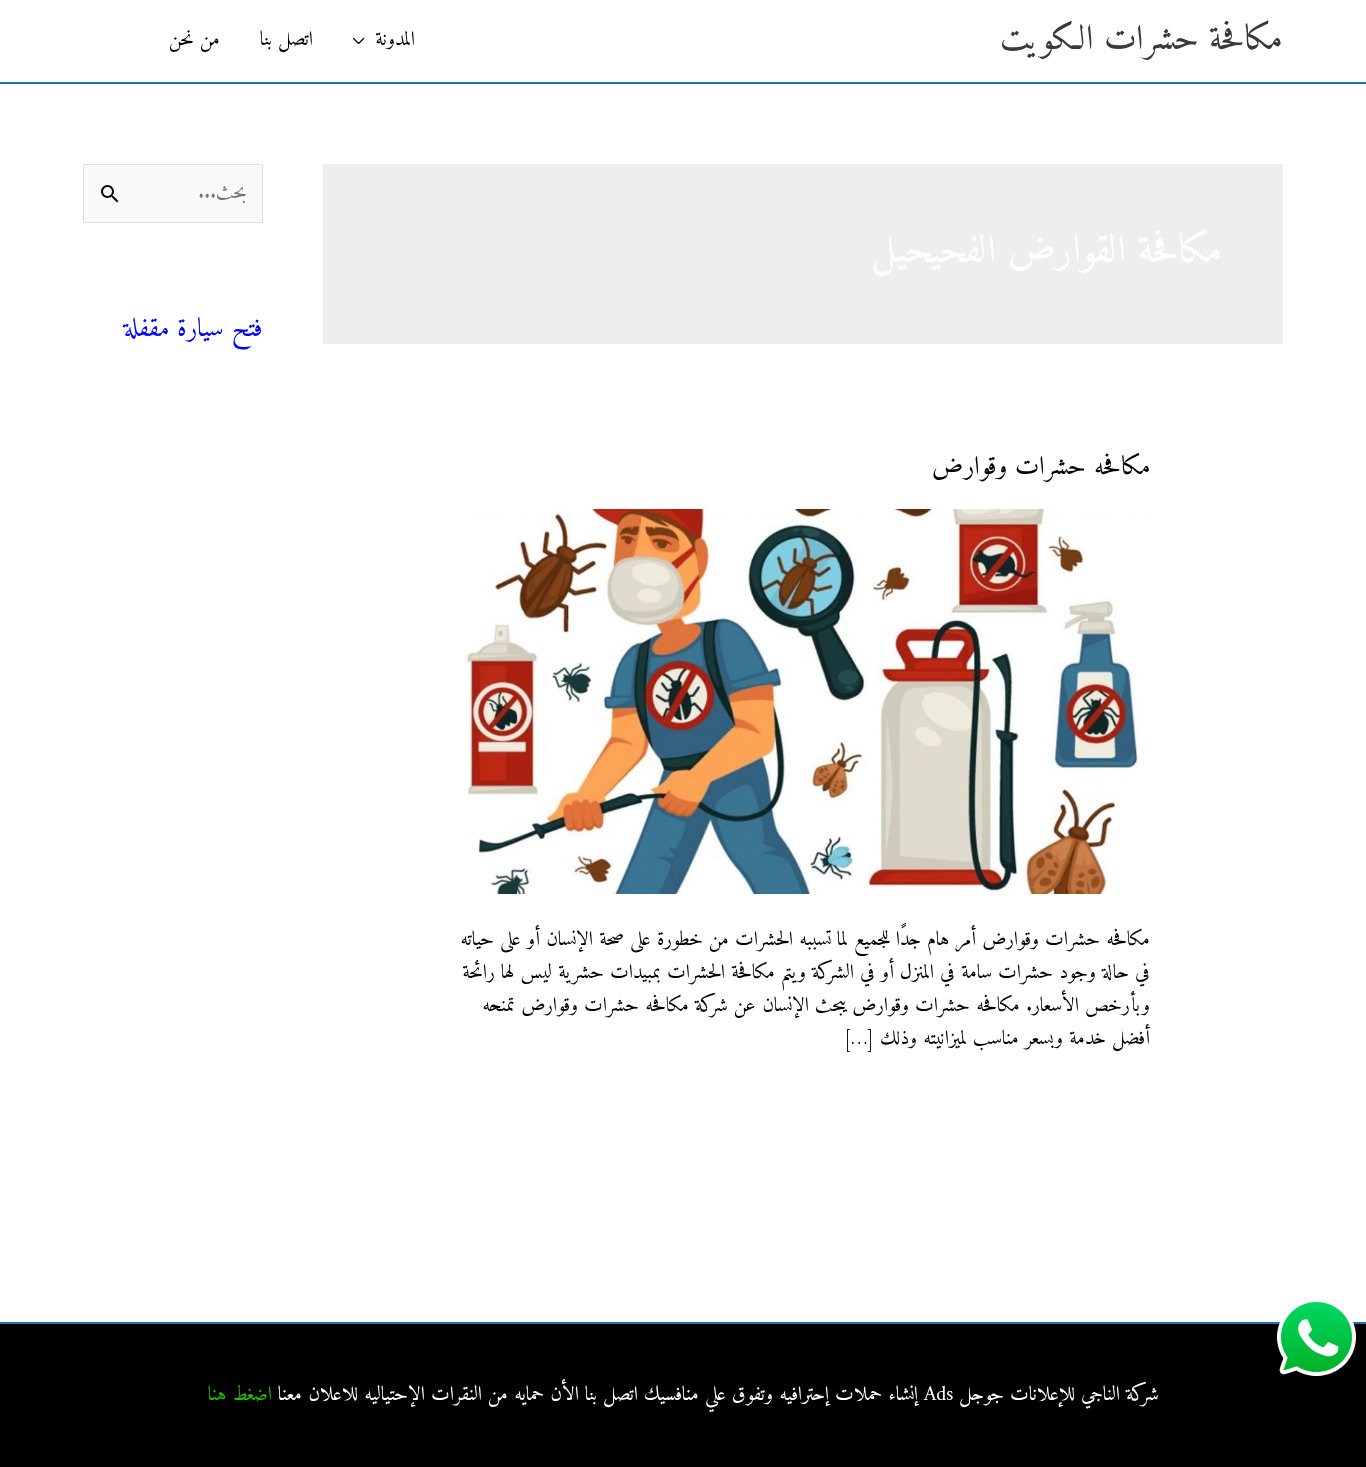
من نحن (194, 40)
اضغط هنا (240, 1395)
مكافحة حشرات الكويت (1141, 40)
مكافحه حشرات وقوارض (1041, 467)
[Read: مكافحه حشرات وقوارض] (802, 701)
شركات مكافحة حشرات (183, 512)
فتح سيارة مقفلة (193, 329)
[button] (116, 41)
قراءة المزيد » (1107, 1102)
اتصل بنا (286, 40)
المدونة (395, 40)
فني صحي (227, 295)
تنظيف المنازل (217, 467)
